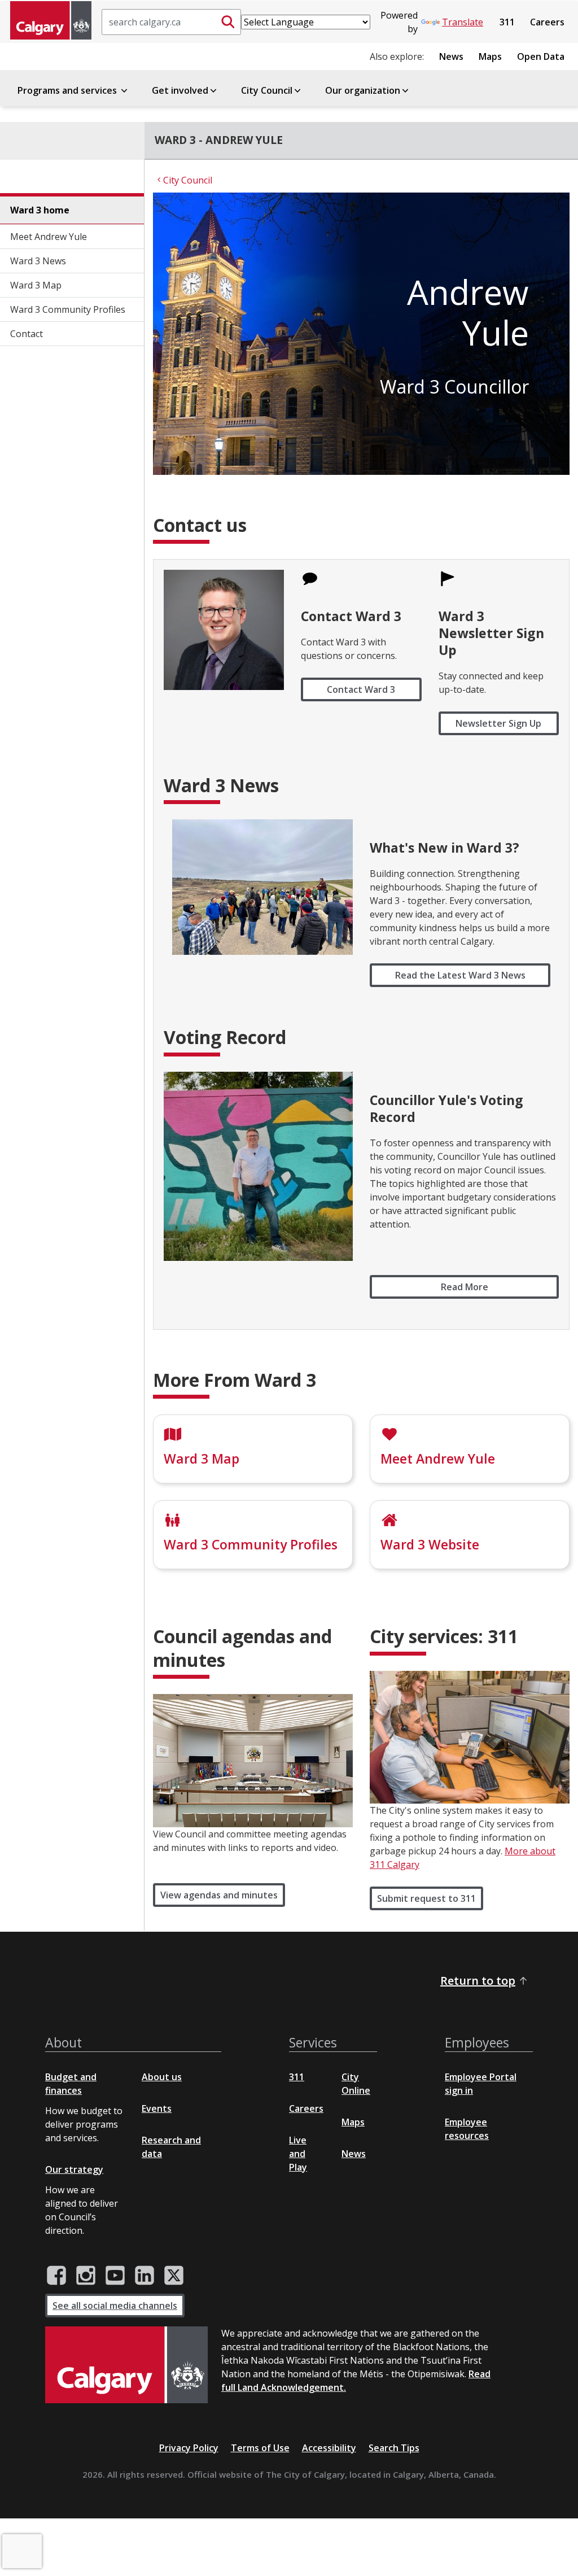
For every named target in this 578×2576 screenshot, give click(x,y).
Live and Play (298, 2154)
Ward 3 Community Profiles (68, 309)
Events (157, 2108)
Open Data (541, 56)
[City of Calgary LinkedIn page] (144, 2276)
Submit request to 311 (426, 1898)
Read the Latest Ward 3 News (460, 975)
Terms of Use (260, 2448)
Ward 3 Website (430, 1544)
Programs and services (68, 90)
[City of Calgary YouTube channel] (115, 2276)
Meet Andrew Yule (49, 237)
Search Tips (394, 2448)
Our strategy (74, 2169)
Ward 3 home (40, 210)
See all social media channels (115, 2306)
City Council (267, 90)
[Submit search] (228, 22)
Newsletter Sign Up (498, 723)
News (451, 56)
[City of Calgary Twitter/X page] (174, 2276)
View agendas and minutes (219, 1895)
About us (162, 2077)
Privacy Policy (189, 2448)
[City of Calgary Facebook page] (56, 2276)
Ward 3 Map (36, 285)
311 (507, 22)
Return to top (478, 1981)
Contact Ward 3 (361, 689)
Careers (547, 22)
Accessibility (329, 2448)
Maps (490, 56)
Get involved (180, 90)
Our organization (363, 90)
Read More (465, 1287)
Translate (463, 22)
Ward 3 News (38, 261)
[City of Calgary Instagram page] (86, 2276)
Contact (27, 334)
